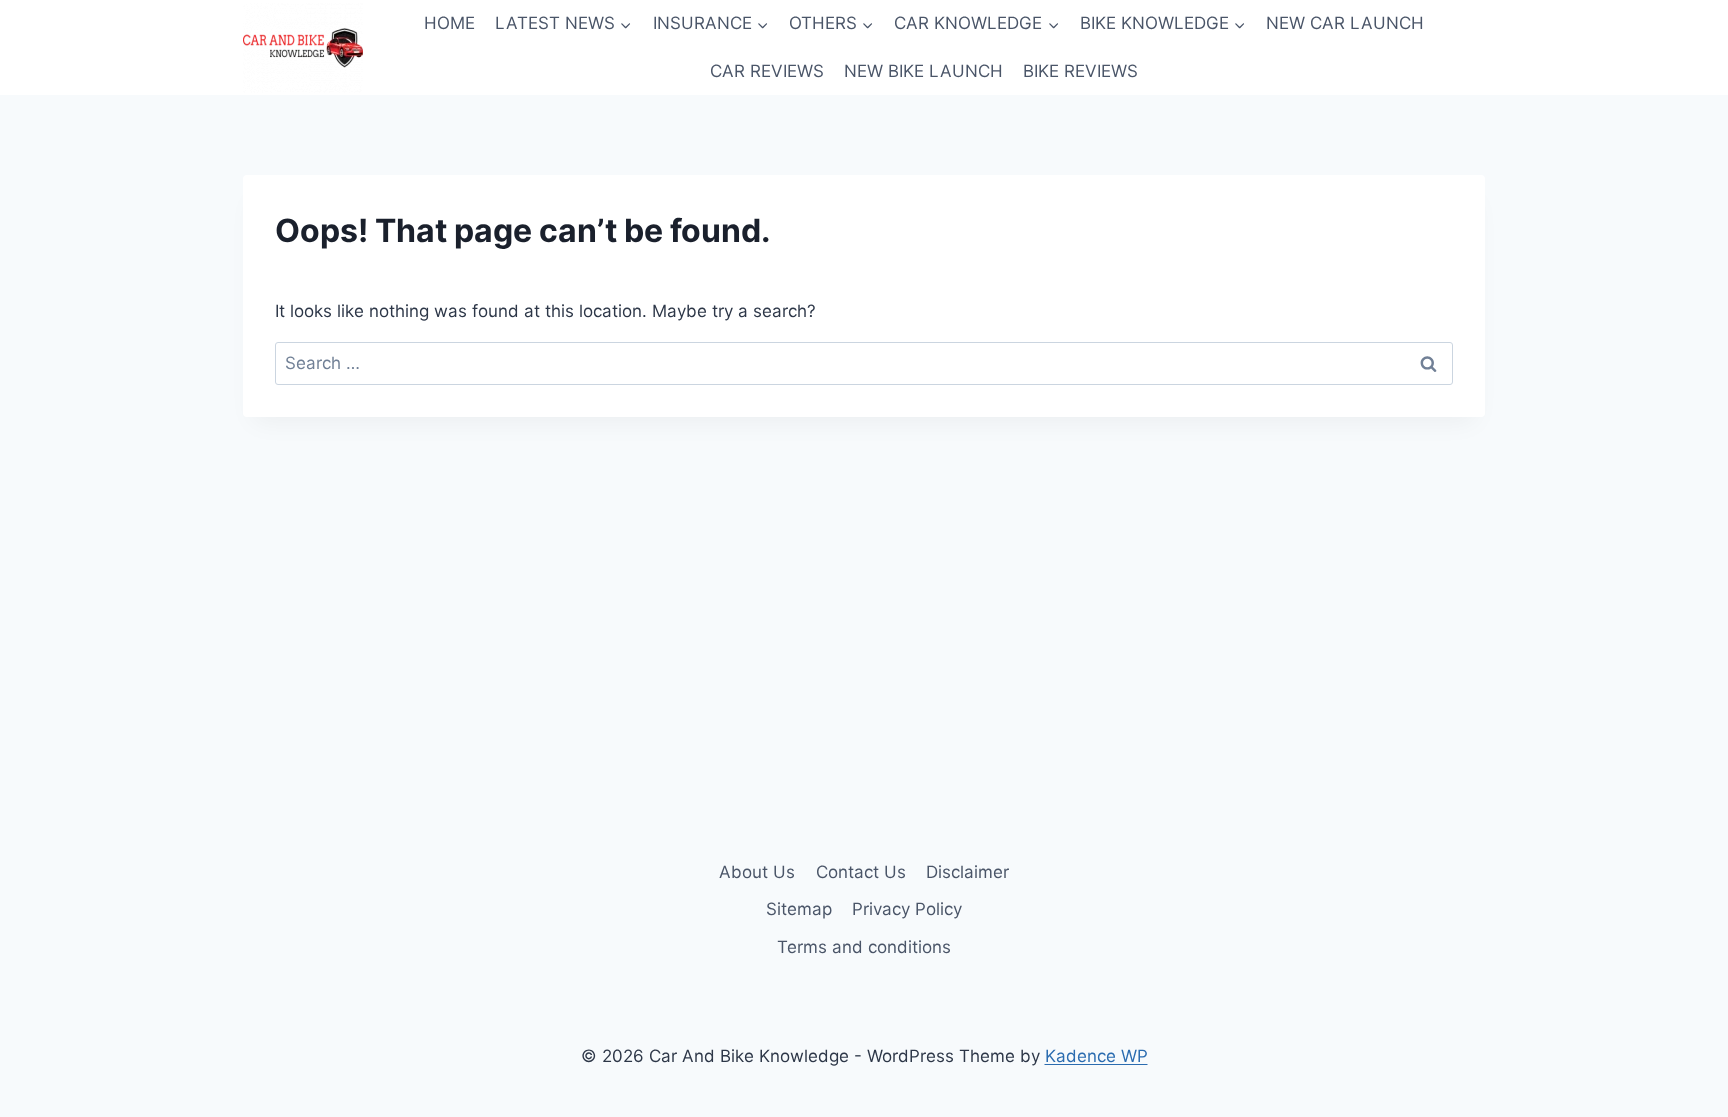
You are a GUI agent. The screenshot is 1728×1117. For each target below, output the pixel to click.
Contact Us (861, 872)
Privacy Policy (907, 909)
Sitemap (799, 909)
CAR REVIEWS (767, 71)
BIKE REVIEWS (1080, 71)
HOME (449, 23)
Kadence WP (1096, 1056)
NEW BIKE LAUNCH (923, 71)
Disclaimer (967, 872)
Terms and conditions (864, 947)
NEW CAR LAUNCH (1345, 23)
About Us (757, 872)
